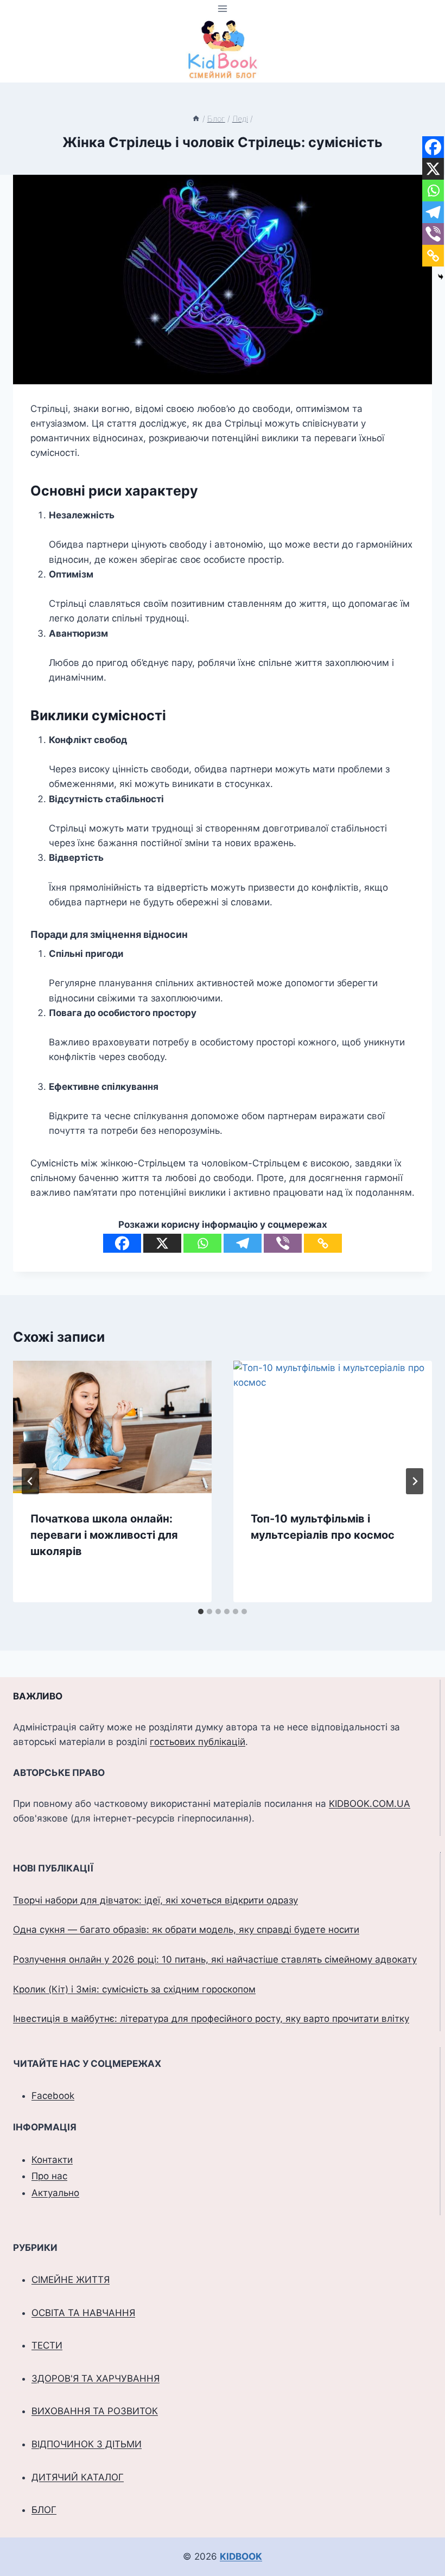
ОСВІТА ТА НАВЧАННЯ (83, 2313)
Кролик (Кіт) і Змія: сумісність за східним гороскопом (134, 1989)
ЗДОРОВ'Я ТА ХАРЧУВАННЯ (96, 2378)
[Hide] (441, 277)
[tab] (201, 1611)
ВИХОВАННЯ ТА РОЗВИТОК (95, 2411)
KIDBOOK (241, 2556)
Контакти (52, 2160)
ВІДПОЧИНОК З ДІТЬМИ (87, 2444)
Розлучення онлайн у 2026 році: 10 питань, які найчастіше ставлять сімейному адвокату (215, 1959)
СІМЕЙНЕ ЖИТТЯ (71, 2280)
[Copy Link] (323, 1243)
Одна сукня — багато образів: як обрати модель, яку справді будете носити (186, 1930)
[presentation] (112, 1427)
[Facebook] (122, 1243)
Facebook (53, 2096)
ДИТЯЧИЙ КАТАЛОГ (78, 2477)
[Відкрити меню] (223, 8)
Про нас (49, 2176)
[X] (162, 1243)
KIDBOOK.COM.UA (370, 1804)
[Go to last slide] (30, 1481)
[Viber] (283, 1243)
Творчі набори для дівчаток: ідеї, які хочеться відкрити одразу (155, 1900)
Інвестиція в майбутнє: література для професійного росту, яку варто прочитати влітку (211, 2019)
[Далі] (415, 1481)
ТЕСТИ (47, 2345)
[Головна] (196, 119)
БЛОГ (44, 2510)
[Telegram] (243, 1243)
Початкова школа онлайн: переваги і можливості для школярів (104, 1535)
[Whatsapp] (202, 1243)
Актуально (55, 2193)
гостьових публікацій (198, 1742)
